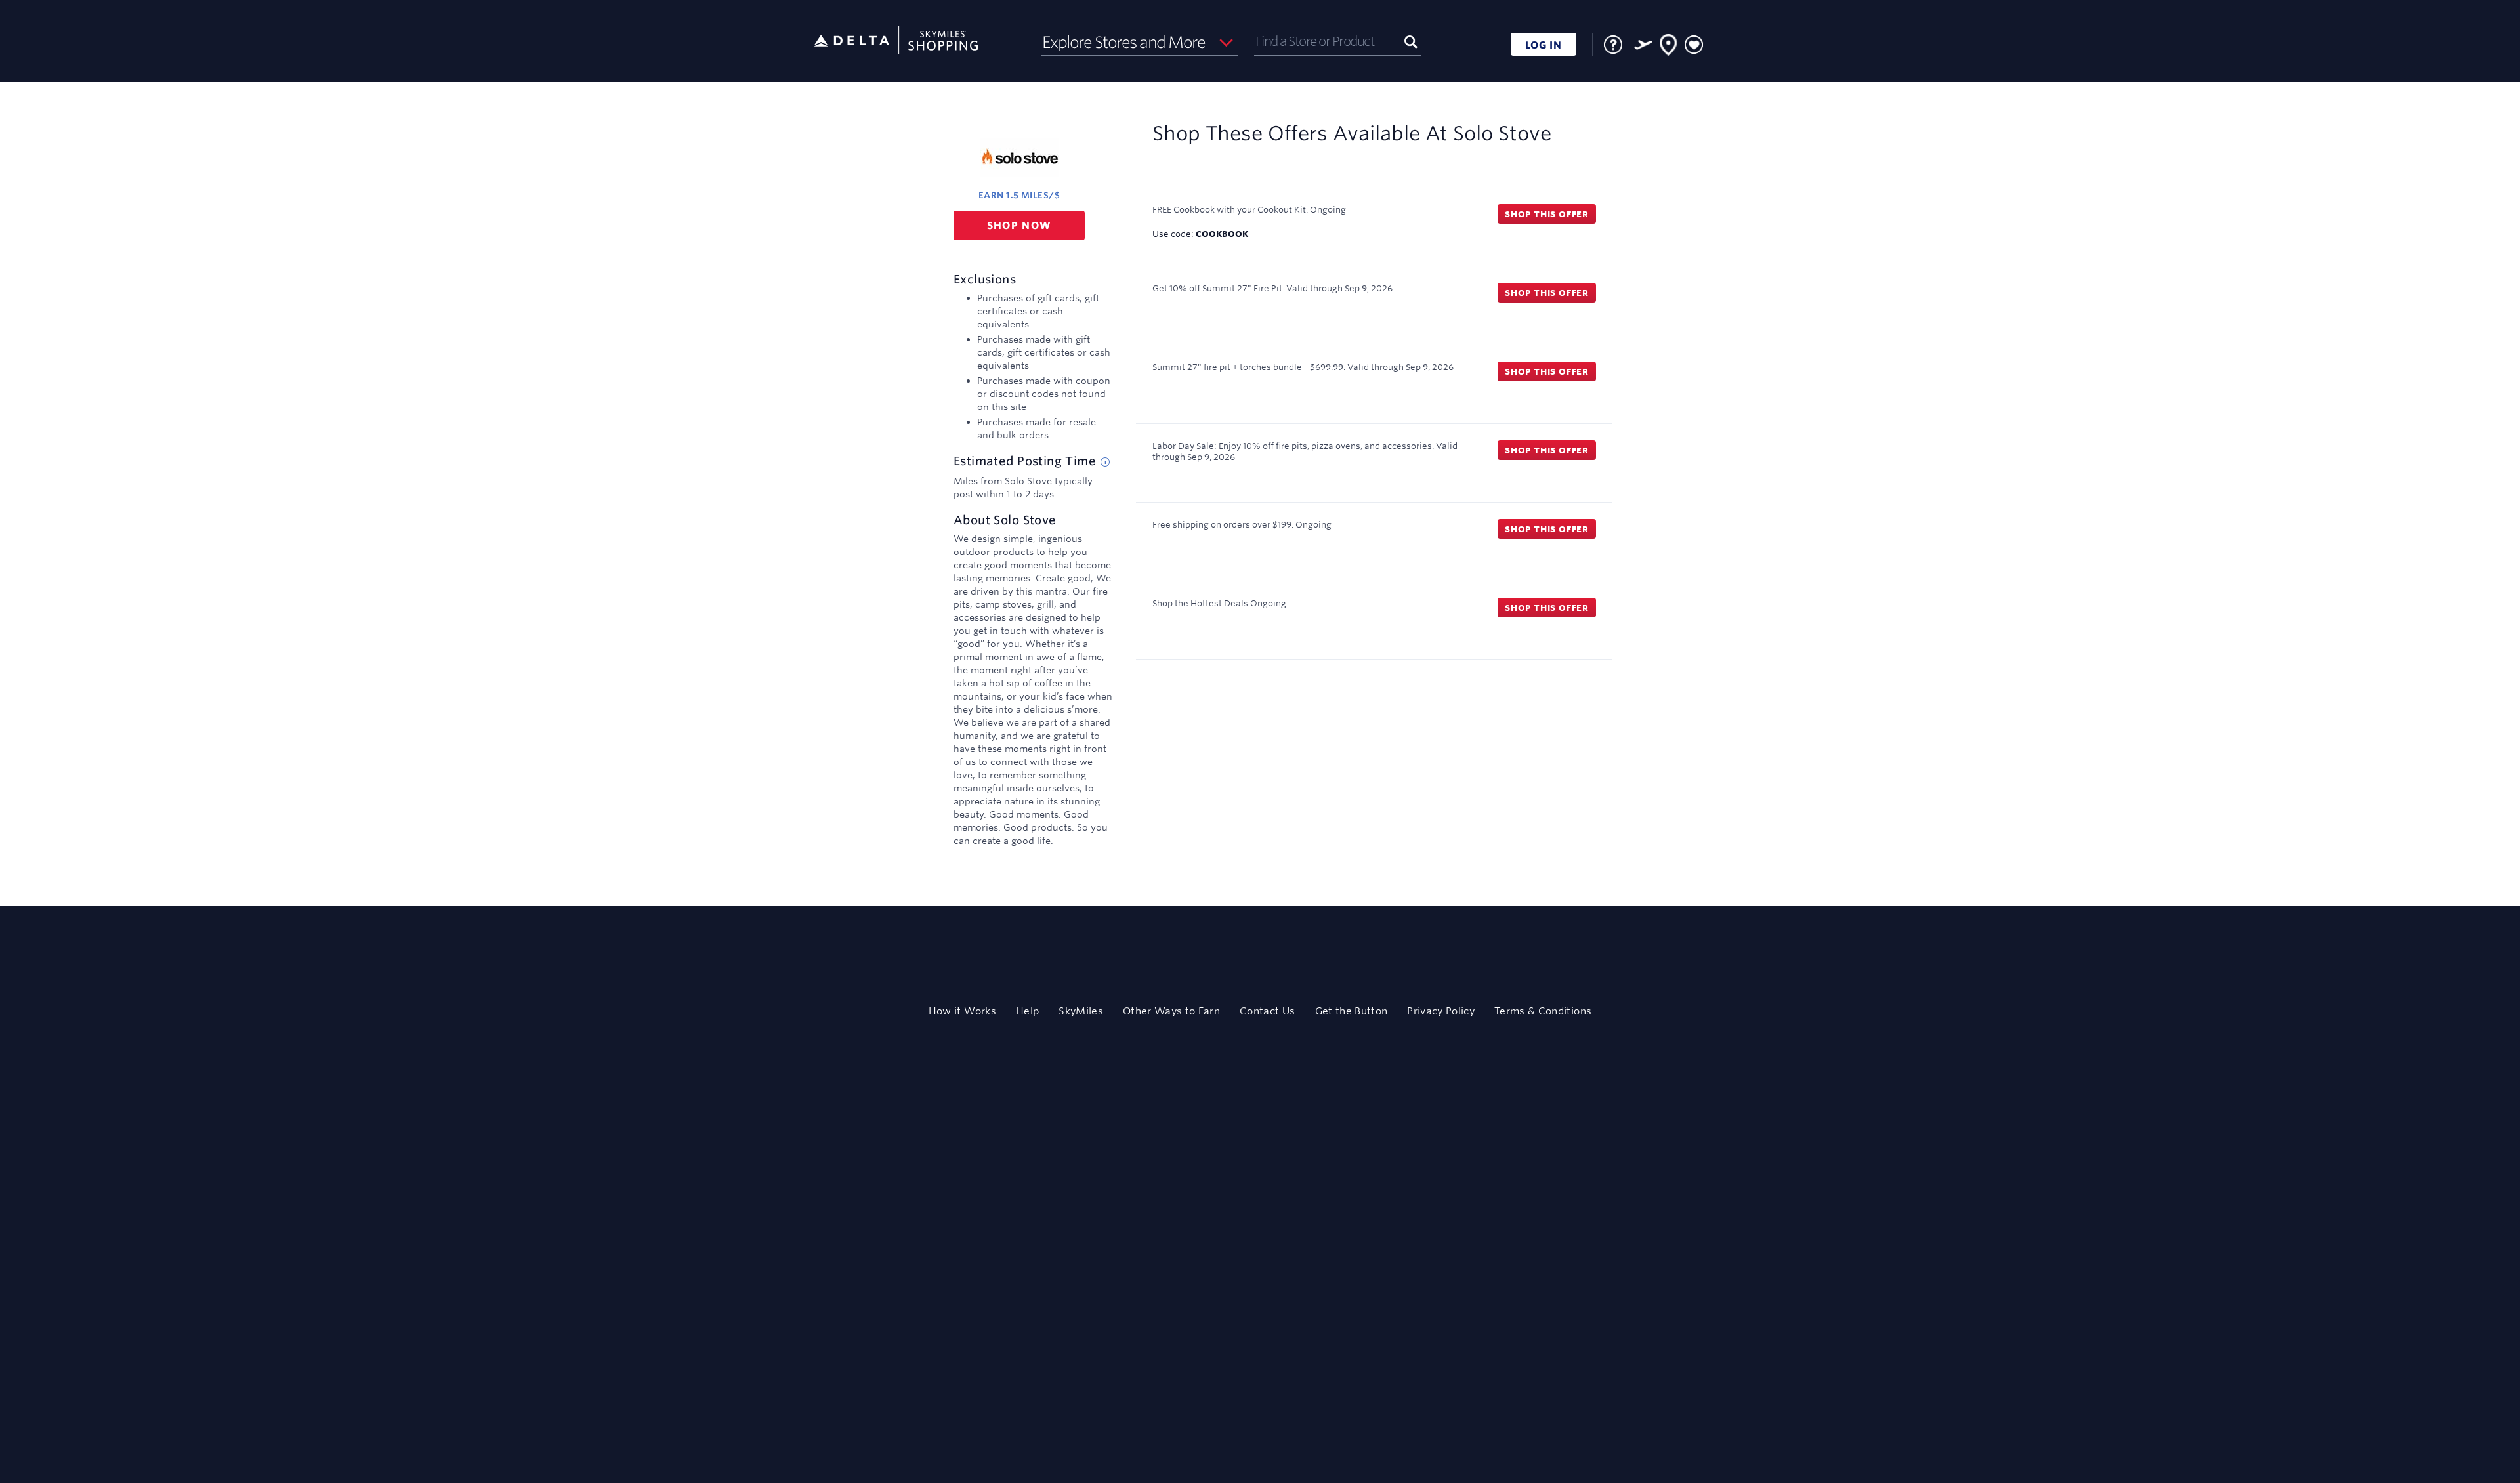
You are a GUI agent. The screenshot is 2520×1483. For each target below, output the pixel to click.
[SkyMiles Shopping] (896, 41)
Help (1027, 1011)
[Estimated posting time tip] (1105, 462)
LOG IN (1543, 45)
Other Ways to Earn (1171, 1011)
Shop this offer (1547, 214)
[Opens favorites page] (1694, 45)
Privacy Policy (1441, 1011)
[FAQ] (1613, 45)
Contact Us (1267, 1011)
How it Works (962, 1011)
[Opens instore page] (1669, 47)
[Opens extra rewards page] (1643, 45)
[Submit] (1411, 41)
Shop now (1019, 225)
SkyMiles (1081, 1011)
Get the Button (1352, 1011)
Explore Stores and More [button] (1124, 42)
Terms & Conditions (1543, 1011)
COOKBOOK (1222, 234)
